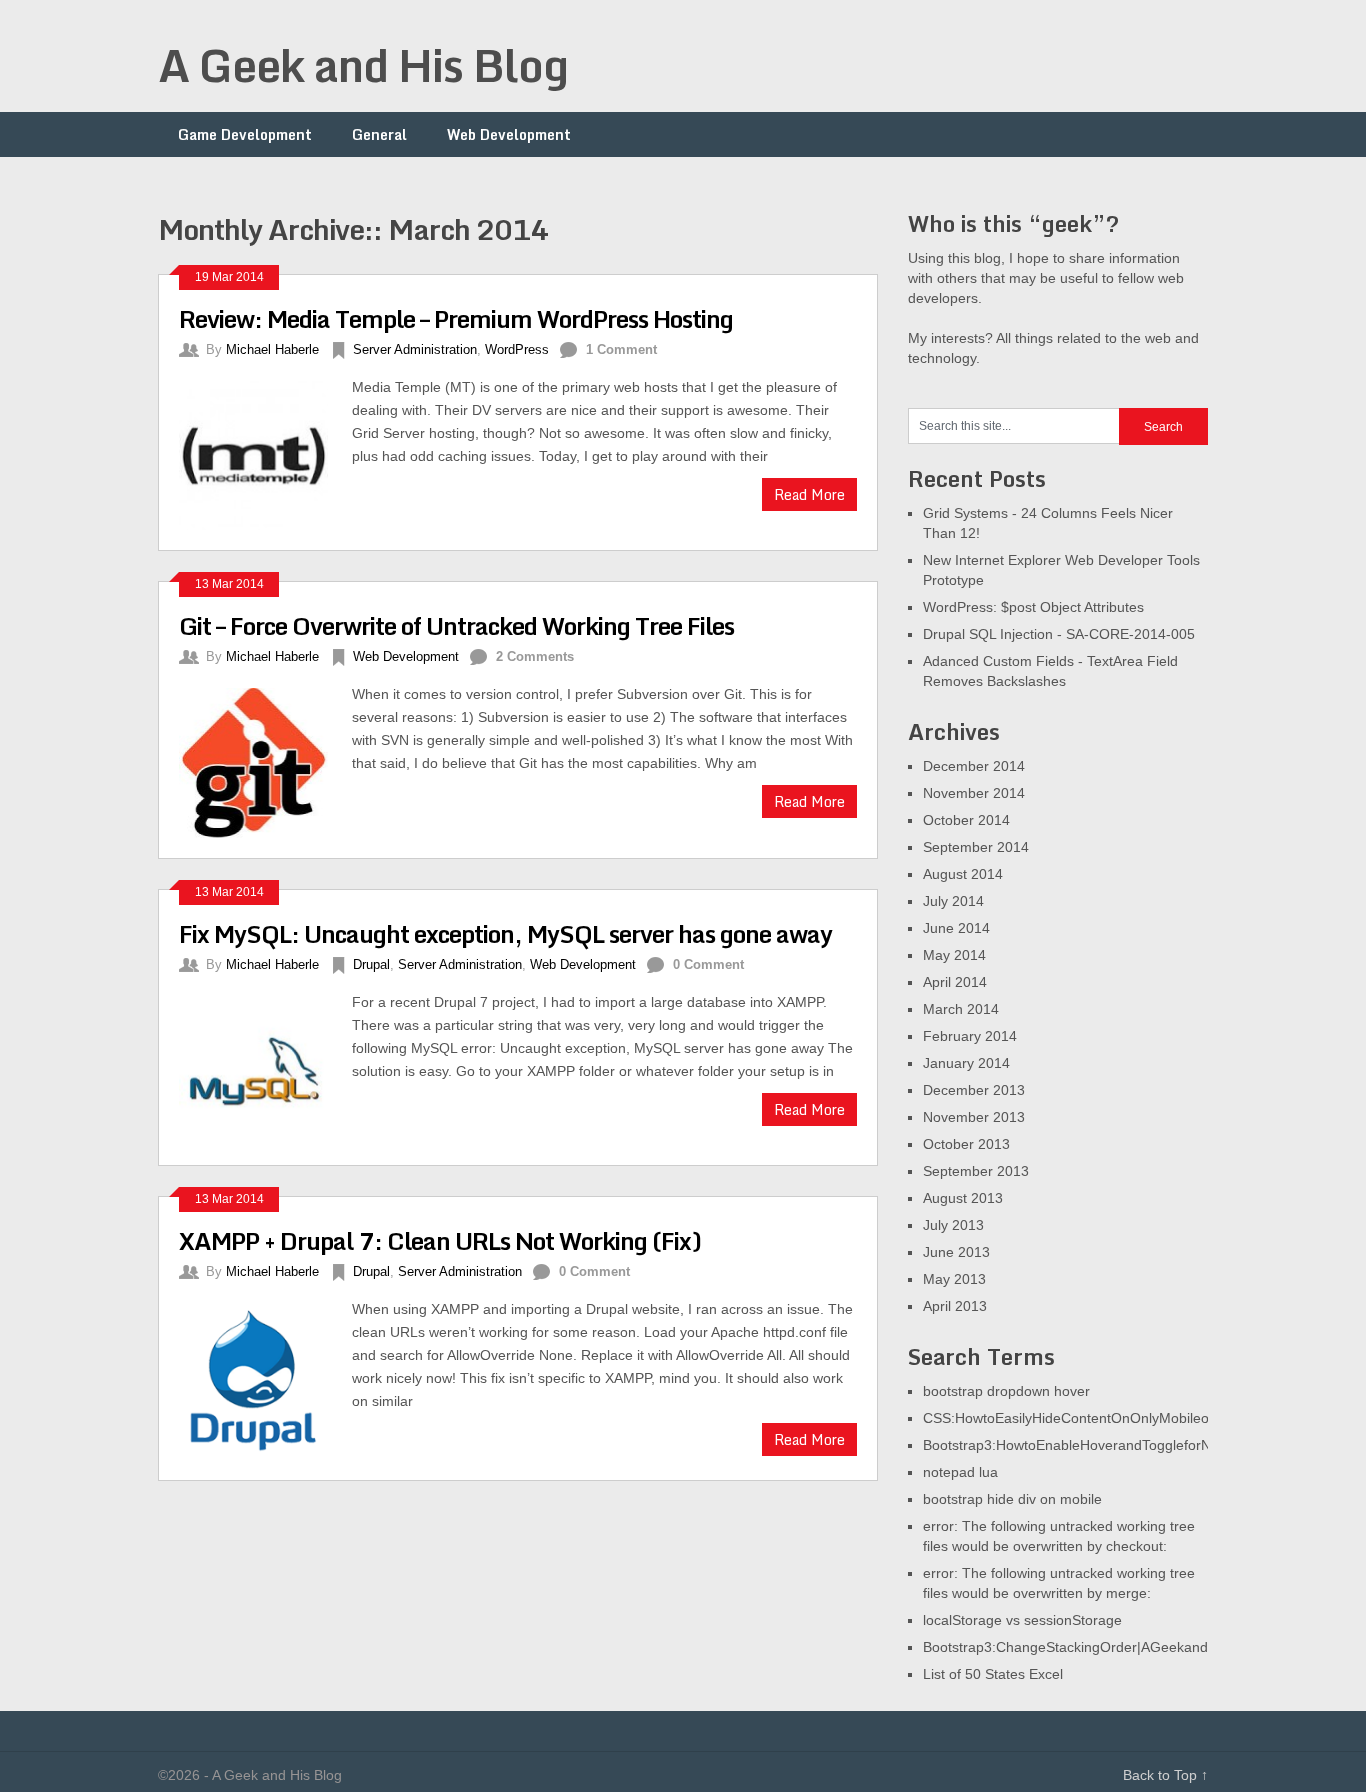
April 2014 (955, 982)
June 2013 (956, 1252)
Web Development (509, 134)
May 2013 (954, 1279)
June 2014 (956, 928)
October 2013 (966, 1144)
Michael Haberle (272, 349)
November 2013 (974, 1117)
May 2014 (954, 955)
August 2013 (963, 1198)
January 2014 (966, 1063)
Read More (809, 494)
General (379, 134)
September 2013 (976, 1171)
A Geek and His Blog (363, 65)
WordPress (517, 349)
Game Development (245, 134)
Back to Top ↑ (1165, 1775)
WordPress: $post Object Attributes (1033, 607)
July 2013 (953, 1225)
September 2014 (976, 847)
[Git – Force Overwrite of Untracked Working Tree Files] (265, 760)
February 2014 (970, 1036)
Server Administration (415, 349)
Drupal (371, 964)
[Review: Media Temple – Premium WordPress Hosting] (265, 453)
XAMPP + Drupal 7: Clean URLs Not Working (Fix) (440, 1240)
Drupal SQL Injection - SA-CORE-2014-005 (1059, 634)
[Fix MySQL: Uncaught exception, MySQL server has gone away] (265, 1068)
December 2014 (974, 766)
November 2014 (974, 793)
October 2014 (966, 820)
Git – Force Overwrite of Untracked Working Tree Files (456, 625)
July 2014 (953, 901)
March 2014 (961, 1009)
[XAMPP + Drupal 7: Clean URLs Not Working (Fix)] (265, 1379)
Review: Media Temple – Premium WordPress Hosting (456, 318)
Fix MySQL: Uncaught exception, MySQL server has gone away (505, 933)
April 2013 (955, 1306)
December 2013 (974, 1090)
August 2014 (963, 874)
